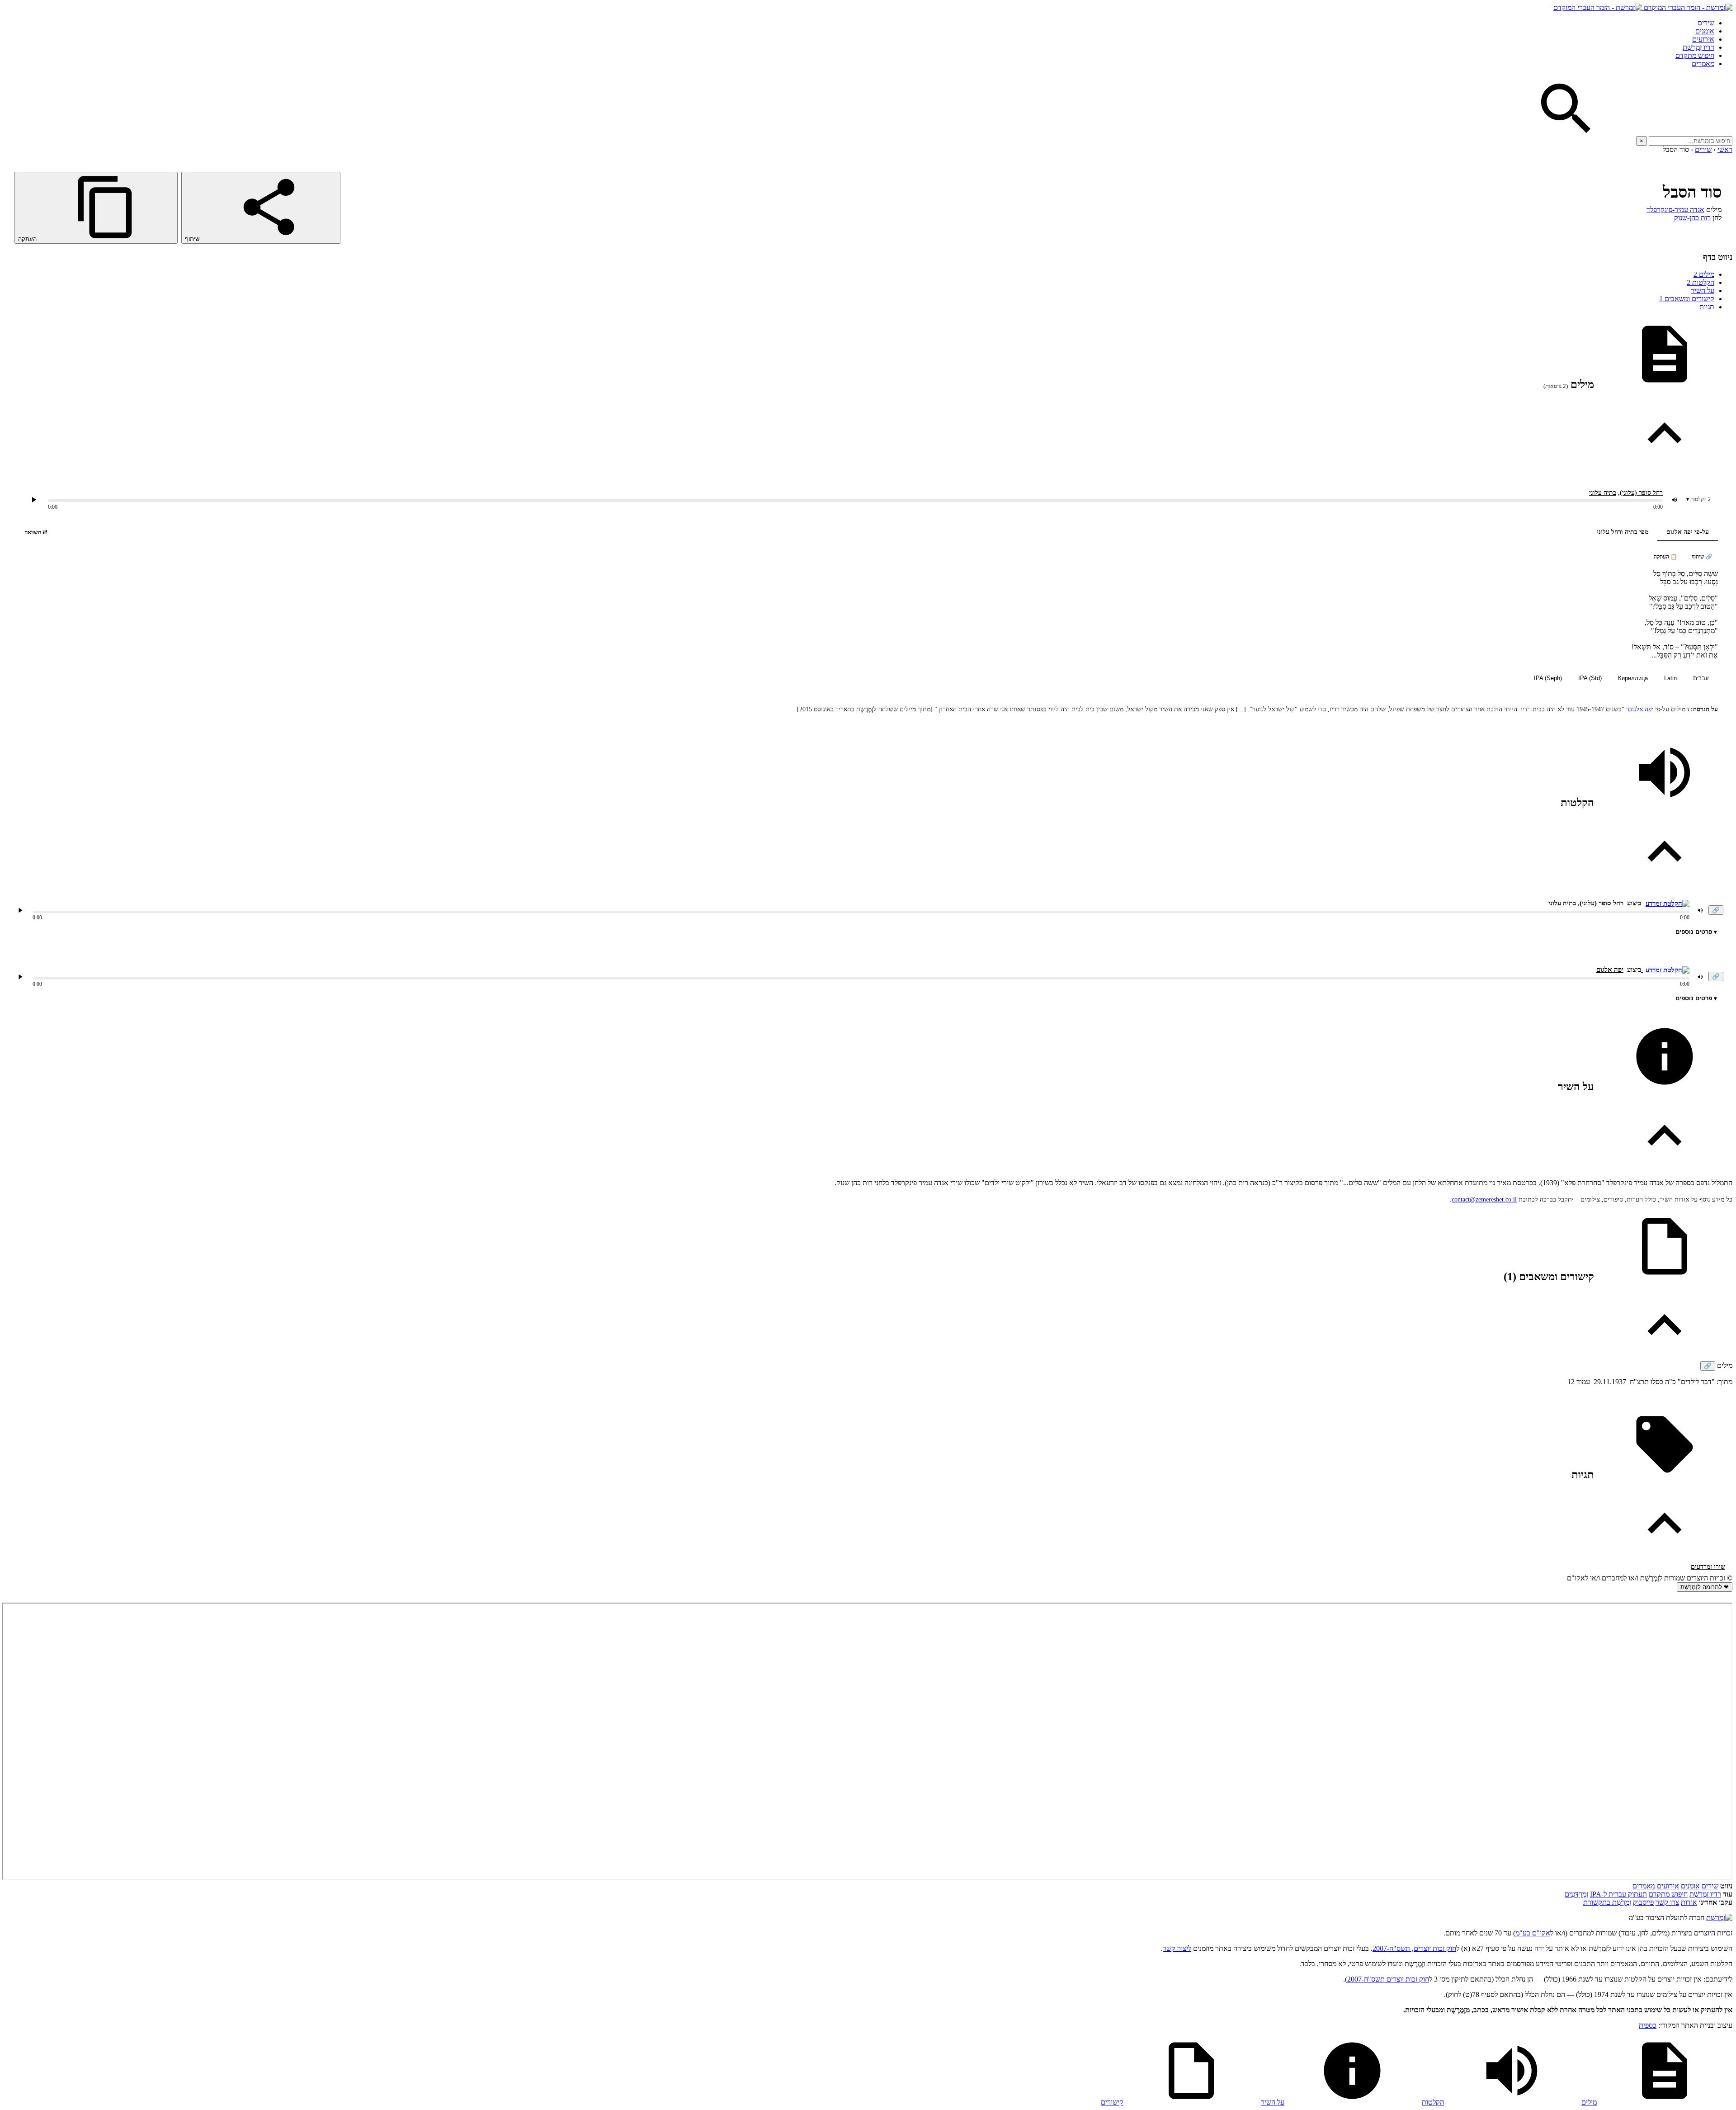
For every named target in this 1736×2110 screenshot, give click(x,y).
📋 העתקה (1665, 557)
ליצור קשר (1177, 1948)
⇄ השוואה (36, 532)
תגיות (1707, 307)
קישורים (1112, 2102)
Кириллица (1633, 678)
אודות (1689, 1902)
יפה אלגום (1641, 709)
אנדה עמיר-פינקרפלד (1675, 210)
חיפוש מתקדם (1695, 55)
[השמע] (20, 910)
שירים (1706, 23)
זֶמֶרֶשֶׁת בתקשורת (1607, 1902)
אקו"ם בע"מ (1533, 1933)
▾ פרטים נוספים (1696, 932)
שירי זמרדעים (1708, 1567)
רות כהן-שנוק (1692, 218)
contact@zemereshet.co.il (1484, 1199)
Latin (1670, 678)
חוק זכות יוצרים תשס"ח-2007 (1388, 1979)
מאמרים (1703, 64)
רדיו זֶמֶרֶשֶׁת (1705, 1894)
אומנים (1705, 31)
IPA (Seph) (1548, 678)
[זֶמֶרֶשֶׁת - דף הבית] (1719, 1918)
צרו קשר (1667, 1902)
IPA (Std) (1590, 678)
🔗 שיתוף (1702, 557)
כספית (1648, 2025)
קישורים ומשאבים (1687, 299)
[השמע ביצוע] (34, 500)
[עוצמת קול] (1675, 500)
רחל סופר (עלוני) (1641, 493)
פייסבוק (1643, 1902)
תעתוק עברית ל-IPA (1618, 1894)
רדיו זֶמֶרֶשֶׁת (1698, 47)
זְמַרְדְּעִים (1576, 1894)
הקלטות (1701, 282)
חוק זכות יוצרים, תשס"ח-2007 (1414, 1948)
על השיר (1703, 291)
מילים (1704, 274)
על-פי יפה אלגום (1688, 532)
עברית (1701, 678)
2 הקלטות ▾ (1698, 499)
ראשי (1725, 149)
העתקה (28, 239)
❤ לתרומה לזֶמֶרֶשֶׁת (1705, 1587)
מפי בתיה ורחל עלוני (1623, 532)
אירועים (1703, 39)
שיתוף (193, 239)
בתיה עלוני (1603, 493)
